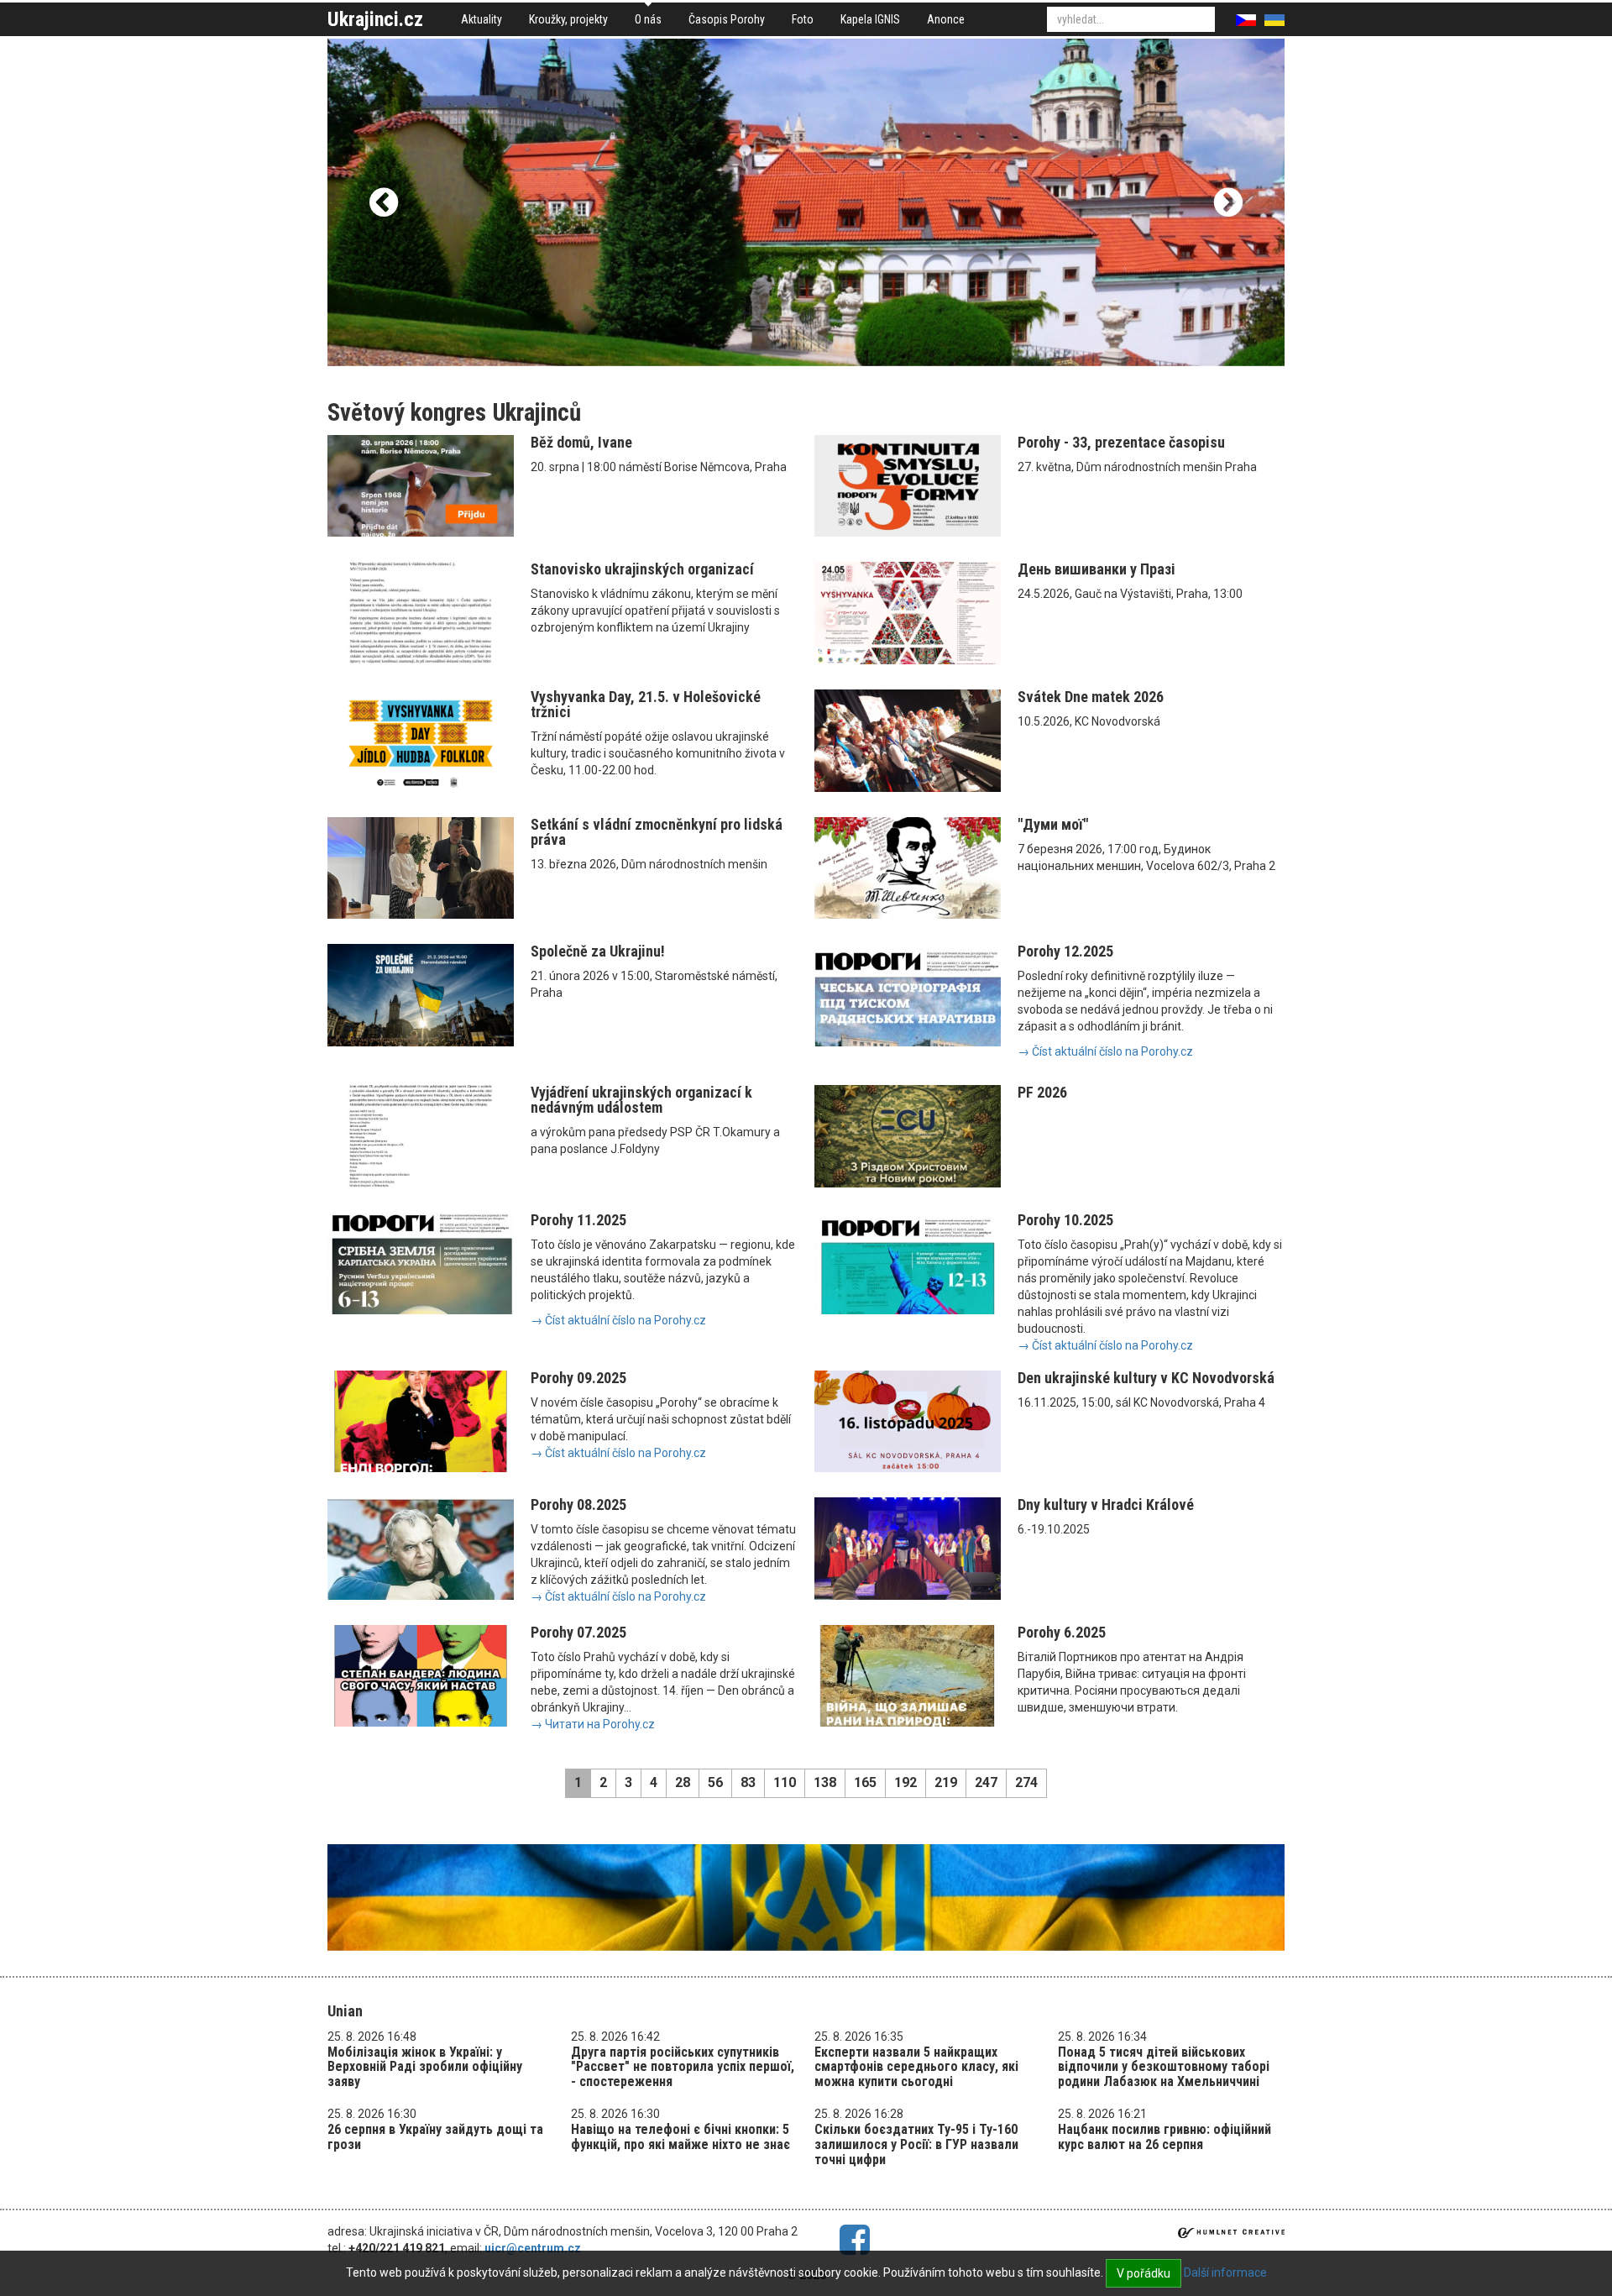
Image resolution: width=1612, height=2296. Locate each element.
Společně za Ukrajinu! (598, 951)
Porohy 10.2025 (1065, 1220)
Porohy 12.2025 (1065, 951)
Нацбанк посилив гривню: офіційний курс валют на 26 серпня (1165, 2137)
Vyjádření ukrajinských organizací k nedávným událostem (641, 1100)
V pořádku (1144, 2273)
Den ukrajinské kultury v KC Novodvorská (1146, 1378)
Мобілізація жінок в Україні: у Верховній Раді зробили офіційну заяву (425, 2067)
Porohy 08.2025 (578, 1504)
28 (683, 1782)
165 (865, 1782)
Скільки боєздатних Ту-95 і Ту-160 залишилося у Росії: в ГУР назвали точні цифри (916, 2144)
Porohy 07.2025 (578, 1632)
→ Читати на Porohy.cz (593, 1724)
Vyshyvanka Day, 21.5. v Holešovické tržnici (646, 704)
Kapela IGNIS (870, 19)
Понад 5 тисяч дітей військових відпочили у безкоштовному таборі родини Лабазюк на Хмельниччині (1164, 2067)
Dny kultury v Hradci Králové (1106, 1504)
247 (986, 1782)
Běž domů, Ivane (581, 442)
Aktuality (482, 19)
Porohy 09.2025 (578, 1378)
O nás (648, 19)
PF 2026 (1042, 1092)
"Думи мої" (1053, 824)
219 (946, 1782)
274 (1026, 1782)
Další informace (1225, 2272)
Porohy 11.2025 (578, 1220)
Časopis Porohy (727, 19)
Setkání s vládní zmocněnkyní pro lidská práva (657, 832)
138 (825, 1782)
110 (785, 1782)
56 (715, 1782)
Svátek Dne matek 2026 (1091, 697)
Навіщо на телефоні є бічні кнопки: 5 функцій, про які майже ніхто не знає (680, 2137)
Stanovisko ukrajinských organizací (642, 569)
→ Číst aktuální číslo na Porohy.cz (1105, 1051)
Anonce (946, 19)
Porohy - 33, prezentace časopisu (1121, 442)
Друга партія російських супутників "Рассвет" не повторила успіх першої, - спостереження (683, 2067)
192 (905, 1782)
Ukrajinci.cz (375, 19)
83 (748, 1782)
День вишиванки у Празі (1096, 569)
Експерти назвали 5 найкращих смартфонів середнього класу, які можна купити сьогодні (916, 2067)
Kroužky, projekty (568, 19)
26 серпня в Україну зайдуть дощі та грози (435, 2137)
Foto (803, 19)
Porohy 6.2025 (1062, 1632)
